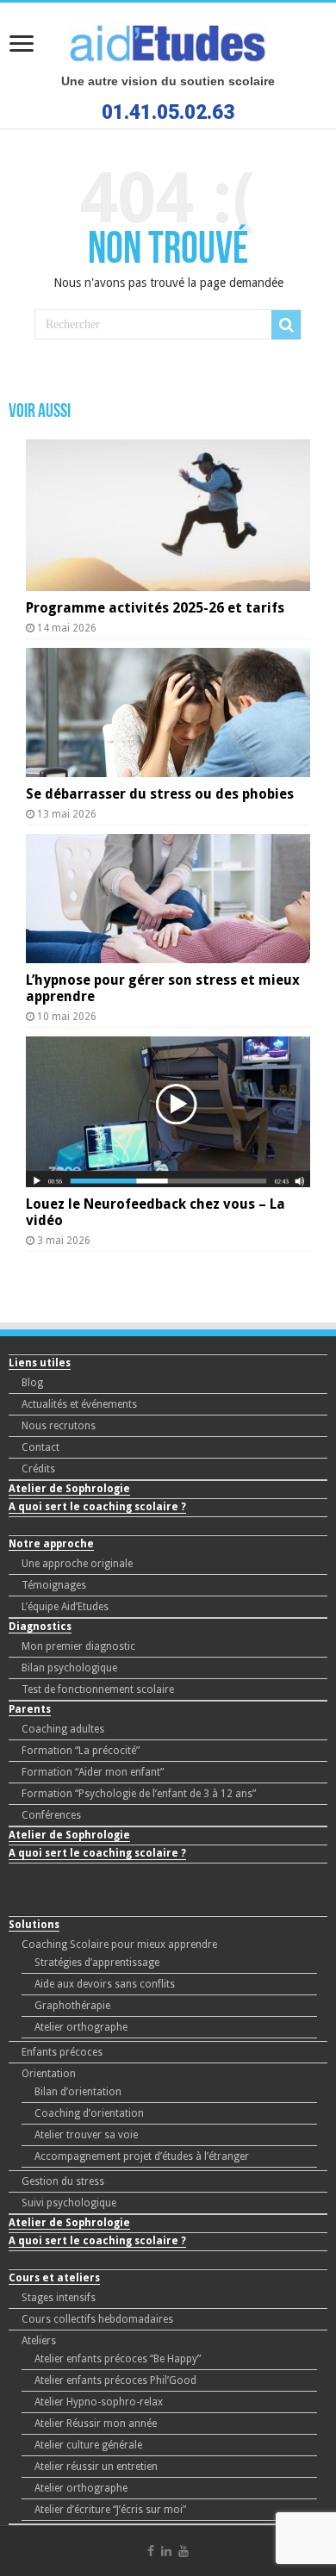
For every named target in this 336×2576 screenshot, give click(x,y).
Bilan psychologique (69, 1668)
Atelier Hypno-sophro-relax (99, 2402)
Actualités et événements (79, 1404)
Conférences (51, 1815)
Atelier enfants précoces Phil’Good (115, 2380)
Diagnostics (40, 1627)
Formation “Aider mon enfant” (93, 1772)
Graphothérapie (72, 2006)
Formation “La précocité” (81, 1751)
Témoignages (54, 1585)
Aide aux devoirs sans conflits (105, 1984)
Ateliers (39, 2341)
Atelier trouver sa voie (86, 2135)
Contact (40, 1447)
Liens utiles (40, 1363)
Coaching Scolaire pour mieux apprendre (119, 1944)
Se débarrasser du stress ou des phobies (160, 794)
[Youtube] (184, 2551)
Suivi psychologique (69, 2203)
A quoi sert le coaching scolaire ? (97, 1507)
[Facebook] (151, 2551)
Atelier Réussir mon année (96, 2424)
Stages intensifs (59, 2298)
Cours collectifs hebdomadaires (97, 2319)
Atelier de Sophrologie (69, 1489)
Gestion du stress (63, 2181)
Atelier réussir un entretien (96, 2467)
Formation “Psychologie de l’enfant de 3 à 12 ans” (139, 1794)
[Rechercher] (286, 325)
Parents (30, 1709)
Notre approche (51, 1544)
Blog (32, 1383)
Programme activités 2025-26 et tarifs (155, 608)
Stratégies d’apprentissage (97, 1963)
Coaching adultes (63, 1729)
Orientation (49, 2074)
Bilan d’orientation (78, 2092)
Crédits (38, 1469)
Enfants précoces (62, 2052)
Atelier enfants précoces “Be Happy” (118, 2359)
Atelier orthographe (81, 2027)
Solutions (34, 1925)
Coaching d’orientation (89, 2113)
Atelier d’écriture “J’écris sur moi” (110, 2510)
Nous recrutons (59, 1426)
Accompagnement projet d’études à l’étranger (142, 2156)
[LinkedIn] (166, 2551)
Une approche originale (77, 1564)
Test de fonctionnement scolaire (98, 1689)
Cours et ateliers (54, 2278)
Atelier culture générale (88, 2445)
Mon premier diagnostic (78, 1646)
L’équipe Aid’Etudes (65, 1607)
